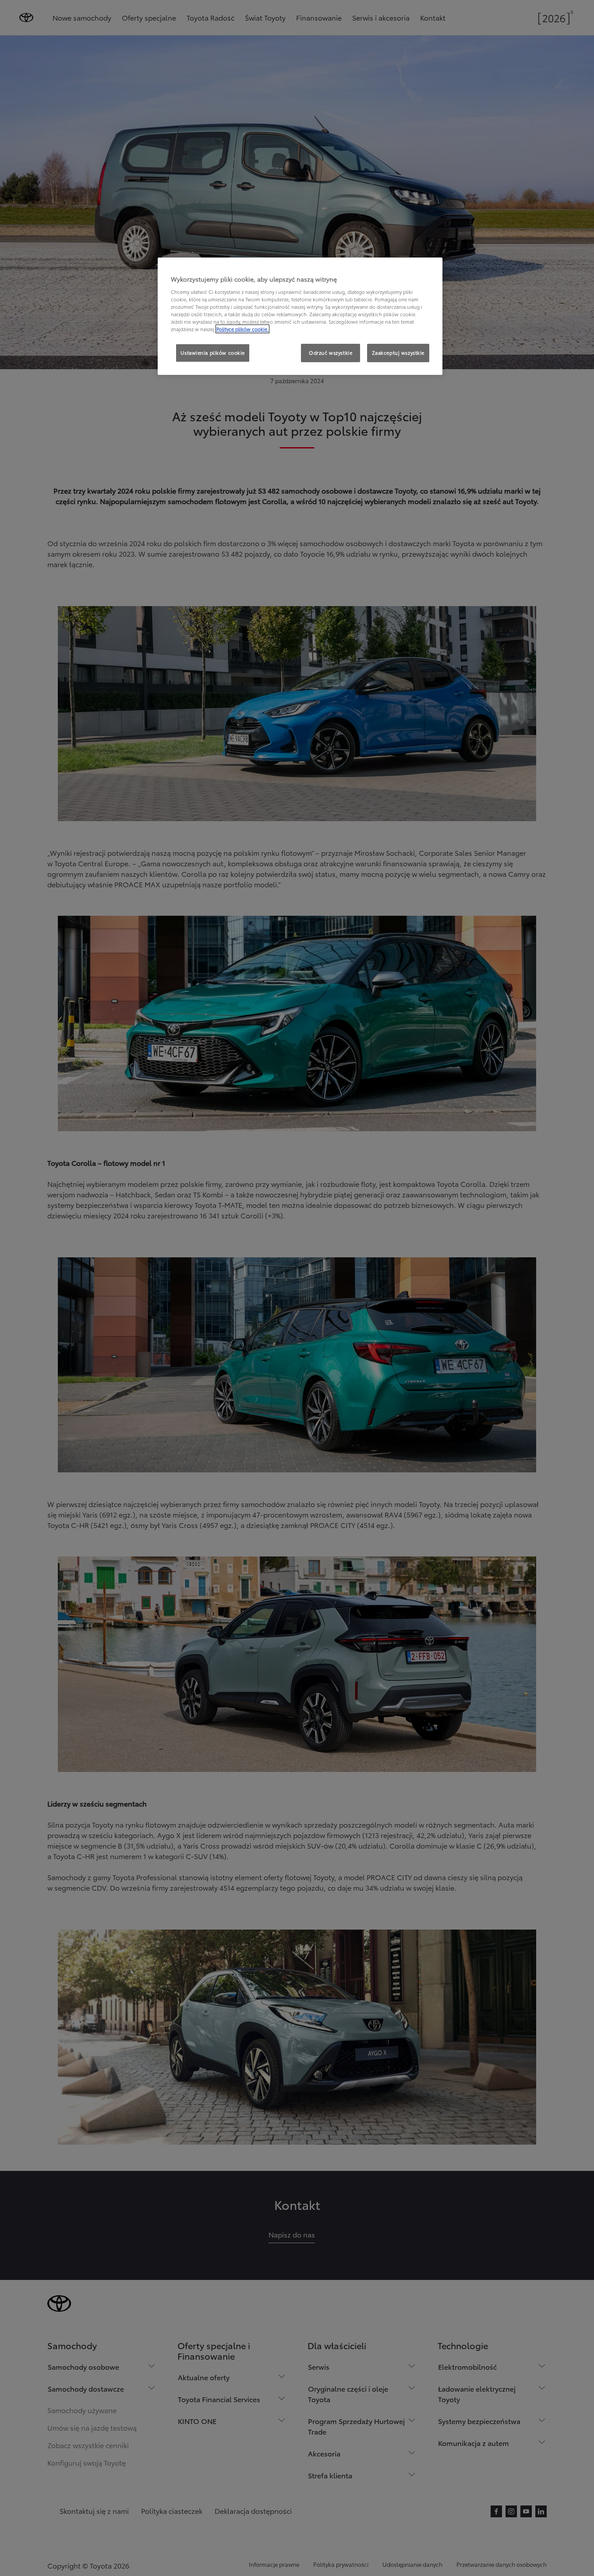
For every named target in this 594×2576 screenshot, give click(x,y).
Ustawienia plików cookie (213, 353)
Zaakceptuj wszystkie (398, 353)
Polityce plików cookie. (242, 329)
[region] (300, 316)
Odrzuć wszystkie (331, 353)
